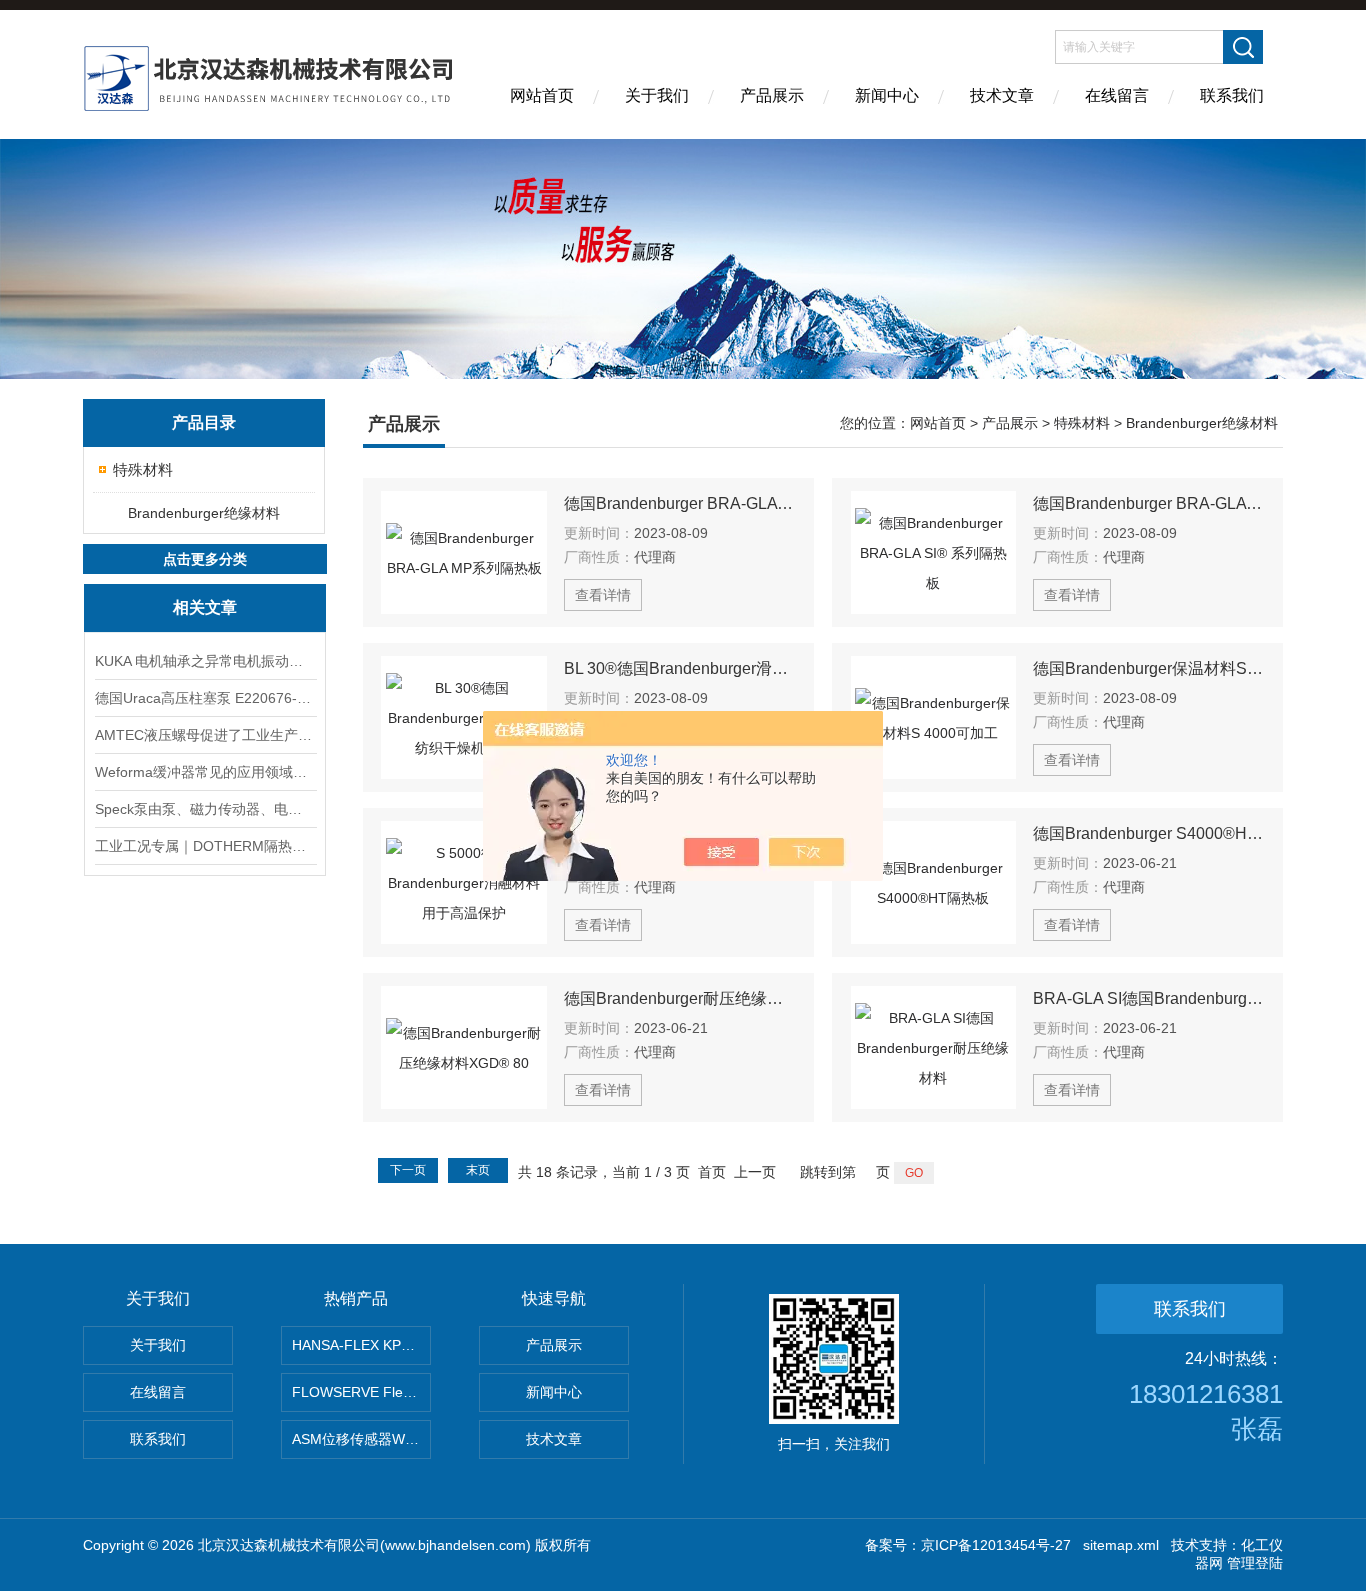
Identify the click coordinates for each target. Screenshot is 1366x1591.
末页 (478, 1170)
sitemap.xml (1121, 1545)
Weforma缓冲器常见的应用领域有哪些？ (205, 772)
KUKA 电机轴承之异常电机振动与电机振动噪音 (205, 661)
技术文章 (1002, 95)
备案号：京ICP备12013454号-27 (968, 1545)
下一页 (408, 1170)
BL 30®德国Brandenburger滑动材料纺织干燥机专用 (680, 668)
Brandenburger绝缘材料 (204, 513)
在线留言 (1117, 95)
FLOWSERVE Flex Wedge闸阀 (361, 1392)
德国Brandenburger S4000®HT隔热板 (1149, 833)
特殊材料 (143, 469)
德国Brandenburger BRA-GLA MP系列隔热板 (680, 503)
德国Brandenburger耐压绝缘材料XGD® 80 (680, 998)
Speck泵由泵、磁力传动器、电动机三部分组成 (205, 809)
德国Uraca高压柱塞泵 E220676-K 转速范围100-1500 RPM (205, 698)
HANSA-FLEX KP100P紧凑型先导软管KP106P (361, 1345)
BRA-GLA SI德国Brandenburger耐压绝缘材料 (1149, 998)
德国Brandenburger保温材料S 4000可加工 (1149, 668)
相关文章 (205, 607)
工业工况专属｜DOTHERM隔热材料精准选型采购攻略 (205, 846)
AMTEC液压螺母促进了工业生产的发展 (205, 735)
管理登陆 (1255, 1563)
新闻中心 (887, 95)
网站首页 (542, 95)
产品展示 (772, 95)
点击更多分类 (205, 559)
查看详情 (603, 595)
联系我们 (1232, 95)
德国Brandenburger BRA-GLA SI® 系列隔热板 (1149, 503)
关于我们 (657, 95)
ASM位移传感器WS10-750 (361, 1439)
